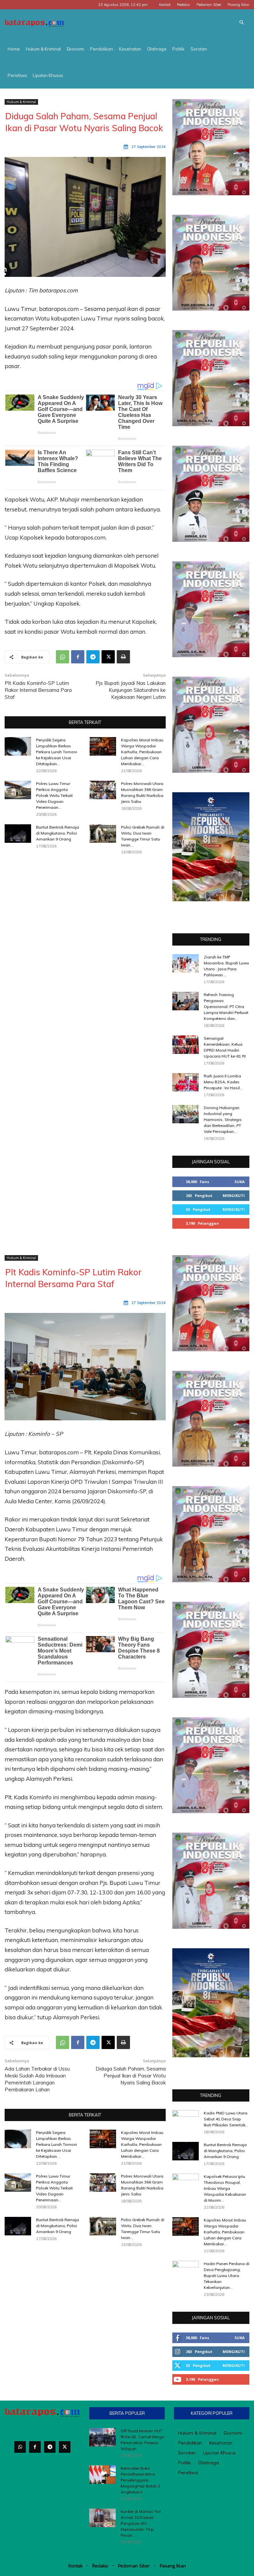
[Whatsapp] (20, 2447)
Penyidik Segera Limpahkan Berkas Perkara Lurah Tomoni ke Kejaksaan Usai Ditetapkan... (57, 752)
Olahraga (157, 49)
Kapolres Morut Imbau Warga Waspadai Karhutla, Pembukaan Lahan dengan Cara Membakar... (142, 752)
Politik (178, 49)
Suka (240, 1182)
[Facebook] (78, 657)
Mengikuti (234, 1195)
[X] (108, 657)
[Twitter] (65, 2447)
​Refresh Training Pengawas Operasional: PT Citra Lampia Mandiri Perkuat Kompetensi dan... (226, 1007)
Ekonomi (75, 49)
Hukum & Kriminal (43, 49)
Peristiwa (17, 75)
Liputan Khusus (48, 75)
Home (14, 49)
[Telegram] (93, 657)
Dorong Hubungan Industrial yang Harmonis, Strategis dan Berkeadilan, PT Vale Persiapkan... (223, 1120)
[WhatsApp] (63, 657)
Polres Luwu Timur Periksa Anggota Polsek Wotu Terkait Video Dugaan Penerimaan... (54, 795)
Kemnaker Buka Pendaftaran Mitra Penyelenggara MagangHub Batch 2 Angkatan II (140, 2480)
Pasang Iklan (238, 5)
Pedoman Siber (209, 5)
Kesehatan (130, 49)
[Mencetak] (123, 657)
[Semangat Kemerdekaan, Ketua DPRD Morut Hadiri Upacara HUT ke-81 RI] (186, 1045)
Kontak (165, 5)
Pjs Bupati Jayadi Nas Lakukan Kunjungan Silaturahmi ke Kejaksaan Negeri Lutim (131, 690)
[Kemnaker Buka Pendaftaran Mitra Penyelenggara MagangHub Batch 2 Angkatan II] (103, 2475)
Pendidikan (102, 49)
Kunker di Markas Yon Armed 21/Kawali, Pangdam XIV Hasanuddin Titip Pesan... (141, 2523)
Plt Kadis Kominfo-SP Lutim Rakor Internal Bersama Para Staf (38, 690)
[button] (241, 23)
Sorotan (199, 49)
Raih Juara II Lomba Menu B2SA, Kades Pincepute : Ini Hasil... (223, 1082)
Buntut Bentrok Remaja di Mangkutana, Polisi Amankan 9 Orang (58, 833)
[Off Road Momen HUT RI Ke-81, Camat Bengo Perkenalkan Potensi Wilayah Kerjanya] (103, 2437)
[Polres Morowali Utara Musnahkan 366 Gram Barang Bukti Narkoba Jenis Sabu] (103, 790)
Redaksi (184, 5)
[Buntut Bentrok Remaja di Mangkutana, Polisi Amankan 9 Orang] (18, 834)
